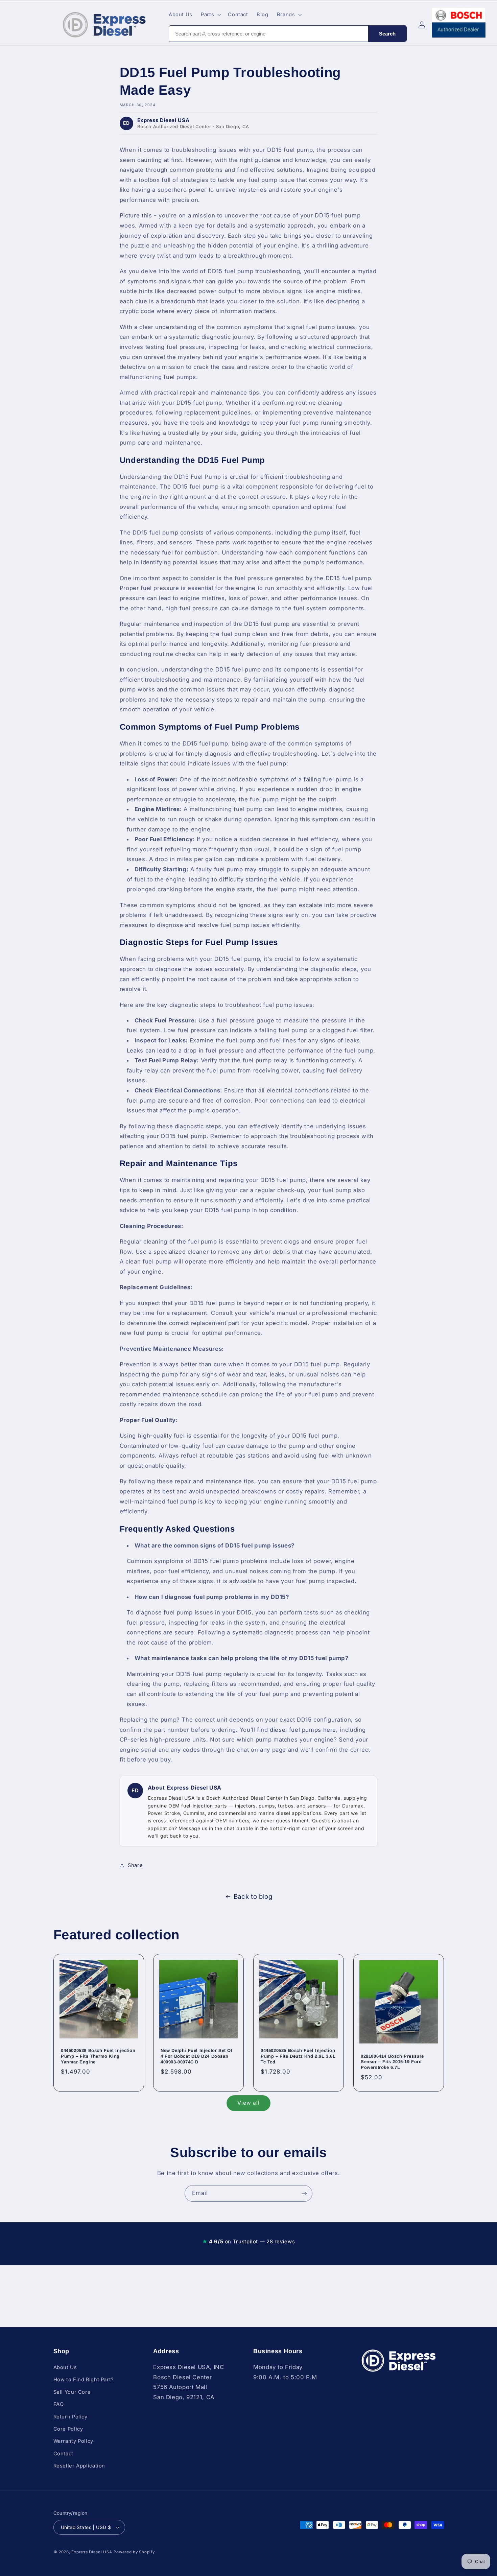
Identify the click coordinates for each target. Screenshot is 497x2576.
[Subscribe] (304, 2193)
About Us (65, 2367)
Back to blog (253, 1897)
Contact (63, 2454)
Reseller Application (79, 2466)
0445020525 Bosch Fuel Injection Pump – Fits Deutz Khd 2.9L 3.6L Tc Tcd (298, 2056)
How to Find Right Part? (84, 2380)
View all (249, 2103)
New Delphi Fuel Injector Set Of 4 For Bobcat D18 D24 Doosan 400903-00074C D (197, 2056)
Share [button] (135, 1865)
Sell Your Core (72, 2392)
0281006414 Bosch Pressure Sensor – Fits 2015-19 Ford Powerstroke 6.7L (392, 2062)
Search (387, 34)
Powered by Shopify (134, 2552)
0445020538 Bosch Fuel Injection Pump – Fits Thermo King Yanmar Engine (98, 2056)
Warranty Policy (73, 2441)
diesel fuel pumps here (303, 1730)
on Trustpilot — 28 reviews (249, 2241)
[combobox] (269, 34)
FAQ (59, 2404)
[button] (210, 15)
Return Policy (70, 2417)
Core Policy (68, 2429)
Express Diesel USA (92, 2552)
